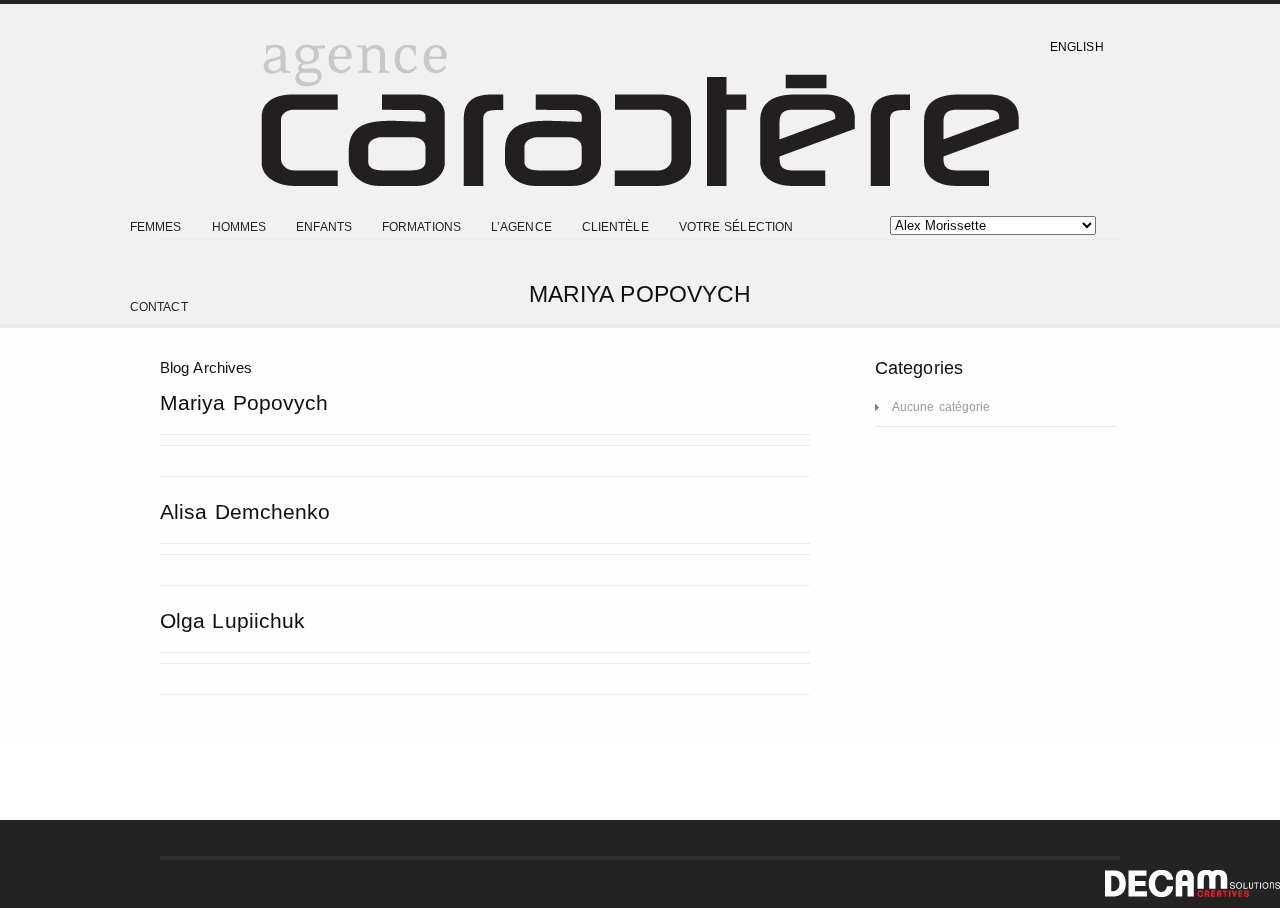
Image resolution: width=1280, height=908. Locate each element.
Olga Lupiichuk (232, 620)
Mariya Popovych (244, 402)
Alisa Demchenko (245, 511)
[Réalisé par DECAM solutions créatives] (1192, 893)
